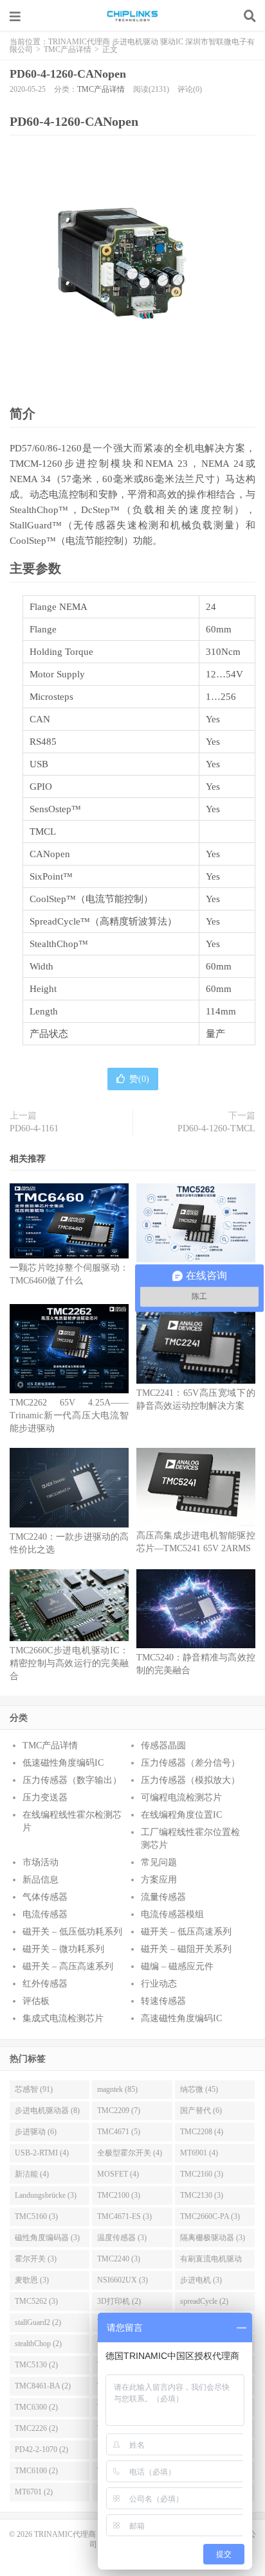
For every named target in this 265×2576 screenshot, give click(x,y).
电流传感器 (45, 1914)
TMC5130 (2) (36, 2365)
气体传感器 (45, 1897)
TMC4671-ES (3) (124, 2216)
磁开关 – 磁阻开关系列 (186, 1949)
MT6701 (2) (34, 2492)
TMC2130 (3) (202, 2195)
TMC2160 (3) (202, 2174)
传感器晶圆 (163, 1745)
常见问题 (159, 1862)
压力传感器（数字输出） (72, 1780)
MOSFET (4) (118, 2174)
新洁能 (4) (32, 2174)
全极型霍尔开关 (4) (130, 2153)
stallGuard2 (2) (38, 2322)
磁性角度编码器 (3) (47, 2238)
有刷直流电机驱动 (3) (211, 2261)
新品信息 (41, 1880)
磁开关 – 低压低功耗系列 (72, 1932)
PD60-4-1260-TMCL (216, 1128)
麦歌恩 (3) (32, 2280)
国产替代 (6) (201, 2110)
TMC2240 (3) (119, 2259)
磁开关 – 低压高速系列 (186, 1932)
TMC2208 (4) (202, 2132)
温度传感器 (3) (122, 2238)
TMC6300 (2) (36, 2407)
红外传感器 (45, 1984)
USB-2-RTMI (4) (42, 2153)
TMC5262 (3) (36, 2301)
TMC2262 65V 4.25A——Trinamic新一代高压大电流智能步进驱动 (69, 1415)
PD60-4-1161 (34, 1128)
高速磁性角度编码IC (181, 2018)
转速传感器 (163, 2001)
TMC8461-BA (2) (43, 2386)
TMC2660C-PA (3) (210, 2216)
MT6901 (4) (199, 2153)
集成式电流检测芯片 (63, 2018)
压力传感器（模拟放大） (190, 1780)
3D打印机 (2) (119, 2301)
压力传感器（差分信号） (190, 1763)
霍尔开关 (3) (36, 2259)
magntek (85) (117, 2089)
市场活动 (41, 1862)
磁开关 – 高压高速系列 (68, 1966)
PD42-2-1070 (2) (41, 2450)
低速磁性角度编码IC (63, 1763)
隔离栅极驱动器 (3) (213, 2238)
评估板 (36, 2001)
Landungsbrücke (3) (46, 2195)
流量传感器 (163, 1897)
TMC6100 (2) (36, 2471)
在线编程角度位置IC (181, 1815)
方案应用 (159, 1880)
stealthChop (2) (38, 2344)
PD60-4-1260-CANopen (68, 74)
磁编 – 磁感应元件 (177, 1966)
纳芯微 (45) (199, 2089)
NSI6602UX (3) (123, 2280)
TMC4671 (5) (119, 2132)
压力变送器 (45, 1797)
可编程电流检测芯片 (181, 1797)
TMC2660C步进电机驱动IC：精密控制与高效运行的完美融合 (69, 1663)
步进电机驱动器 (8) (47, 2110)
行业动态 (159, 1984)
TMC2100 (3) (119, 2195)
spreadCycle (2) (204, 2301)
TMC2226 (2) (36, 2428)
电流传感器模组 (172, 1914)
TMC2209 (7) (119, 2110)
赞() (139, 1079)
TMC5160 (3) (36, 2216)
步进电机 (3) (201, 2280)
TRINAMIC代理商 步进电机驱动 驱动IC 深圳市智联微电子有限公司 (132, 16)
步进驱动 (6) (36, 2132)
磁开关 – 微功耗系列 (63, 1949)
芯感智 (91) (34, 2089)
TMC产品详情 (68, 49)
